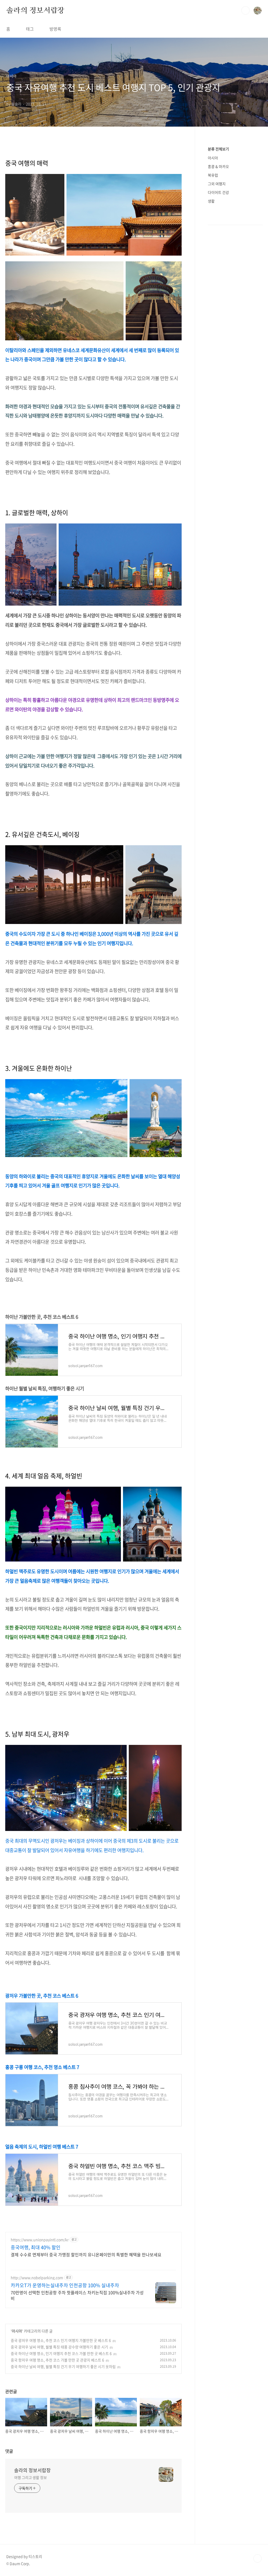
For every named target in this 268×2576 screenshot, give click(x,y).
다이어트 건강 (218, 192)
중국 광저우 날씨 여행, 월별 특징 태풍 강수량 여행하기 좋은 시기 (59, 2347)
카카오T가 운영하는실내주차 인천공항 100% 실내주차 (65, 2285)
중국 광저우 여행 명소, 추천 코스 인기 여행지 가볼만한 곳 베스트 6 (61, 2340)
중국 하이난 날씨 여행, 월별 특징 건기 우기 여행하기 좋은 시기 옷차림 (63, 2366)
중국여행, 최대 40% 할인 (36, 2247)
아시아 (17, 2331)
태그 (30, 29)
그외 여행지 (217, 184)
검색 (245, 10)
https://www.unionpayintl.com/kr (40, 2240)
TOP (258, 2558)
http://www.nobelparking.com (37, 2278)
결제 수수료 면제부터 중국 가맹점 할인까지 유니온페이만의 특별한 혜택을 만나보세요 (86, 2254)
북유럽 (213, 175)
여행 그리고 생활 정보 (30, 2477)
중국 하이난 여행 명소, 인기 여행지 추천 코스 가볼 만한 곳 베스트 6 (61, 2353)
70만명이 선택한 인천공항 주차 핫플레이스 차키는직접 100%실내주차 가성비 (77, 2295)
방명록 (55, 29)
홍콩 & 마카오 (218, 166)
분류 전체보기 (218, 149)
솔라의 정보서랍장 (35, 10)
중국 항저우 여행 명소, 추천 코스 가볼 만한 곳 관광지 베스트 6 (57, 2360)
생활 (211, 201)
